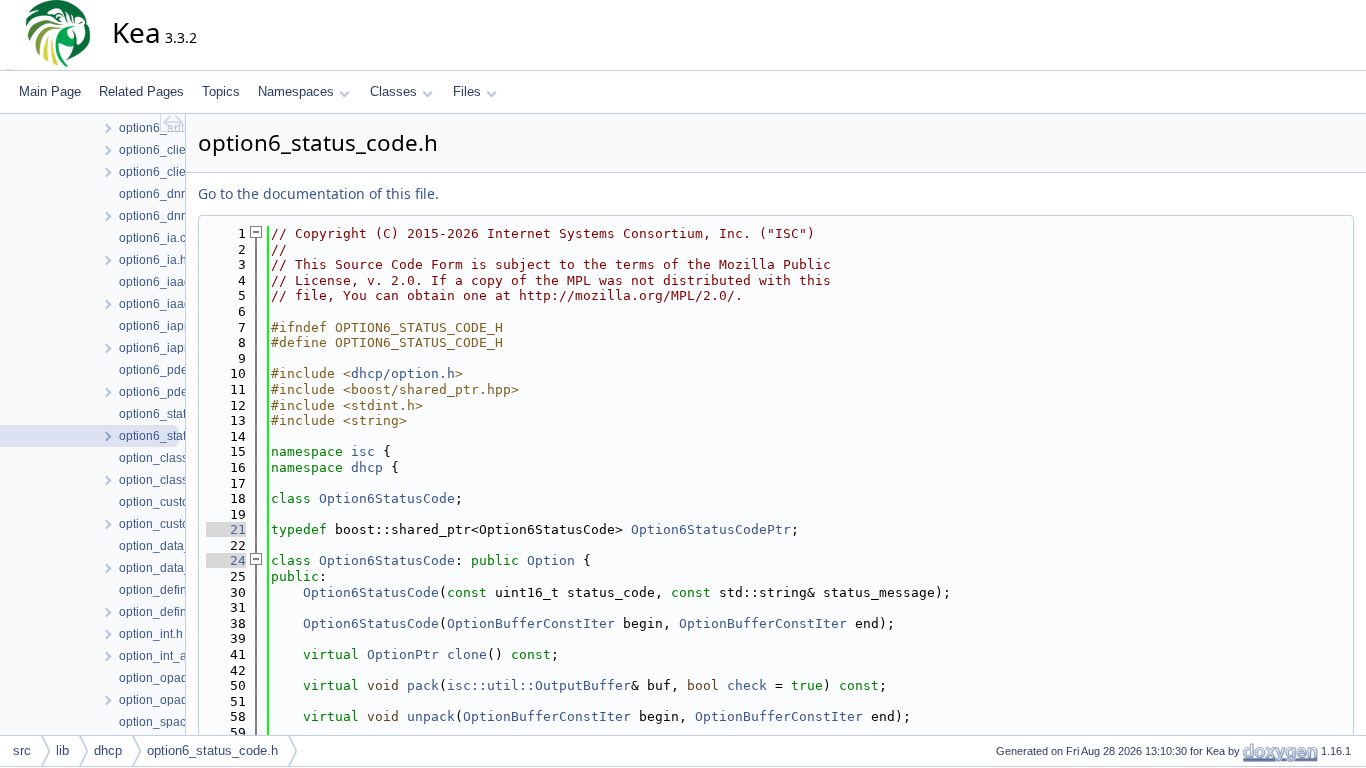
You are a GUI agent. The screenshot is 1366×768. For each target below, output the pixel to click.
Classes (393, 91)
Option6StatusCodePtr (711, 529)
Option (551, 560)
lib (62, 750)
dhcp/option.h (403, 373)
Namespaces (296, 91)
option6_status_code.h (212, 750)
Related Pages (141, 91)
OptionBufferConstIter (531, 623)
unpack (431, 716)
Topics (221, 91)
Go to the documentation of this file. (318, 193)
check (747, 685)
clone (467, 654)
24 (226, 560)
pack (423, 685)
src (22, 750)
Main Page (50, 91)
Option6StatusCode (387, 498)
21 (226, 529)
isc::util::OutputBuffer (539, 685)
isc (363, 451)
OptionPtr (403, 654)
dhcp (367, 467)
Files (467, 91)
